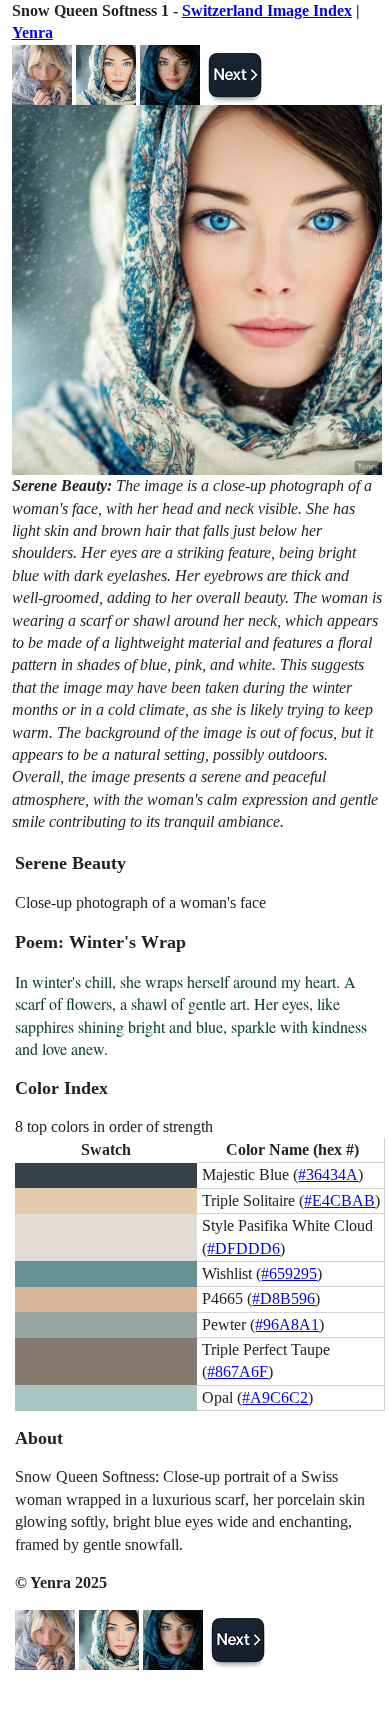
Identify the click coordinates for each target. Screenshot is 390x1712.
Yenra (32, 32)
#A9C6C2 (275, 1397)
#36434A (328, 1174)
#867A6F (237, 1371)
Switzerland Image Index (267, 10)
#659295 (289, 1273)
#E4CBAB (339, 1200)
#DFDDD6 (243, 1248)
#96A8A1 (287, 1324)
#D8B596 (283, 1298)
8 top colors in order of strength (114, 1126)
